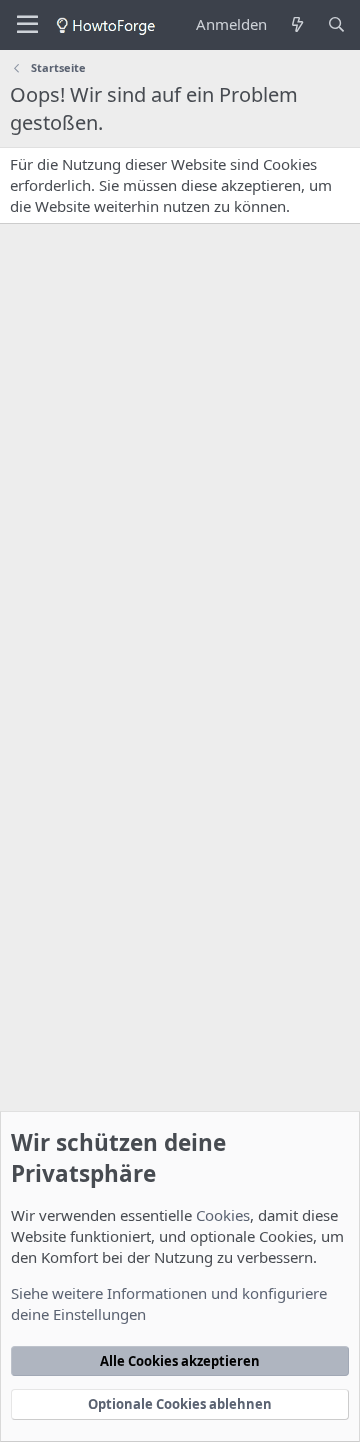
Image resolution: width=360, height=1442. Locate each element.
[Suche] (336, 24)
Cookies (223, 1215)
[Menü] (27, 25)
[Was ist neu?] (296, 24)
